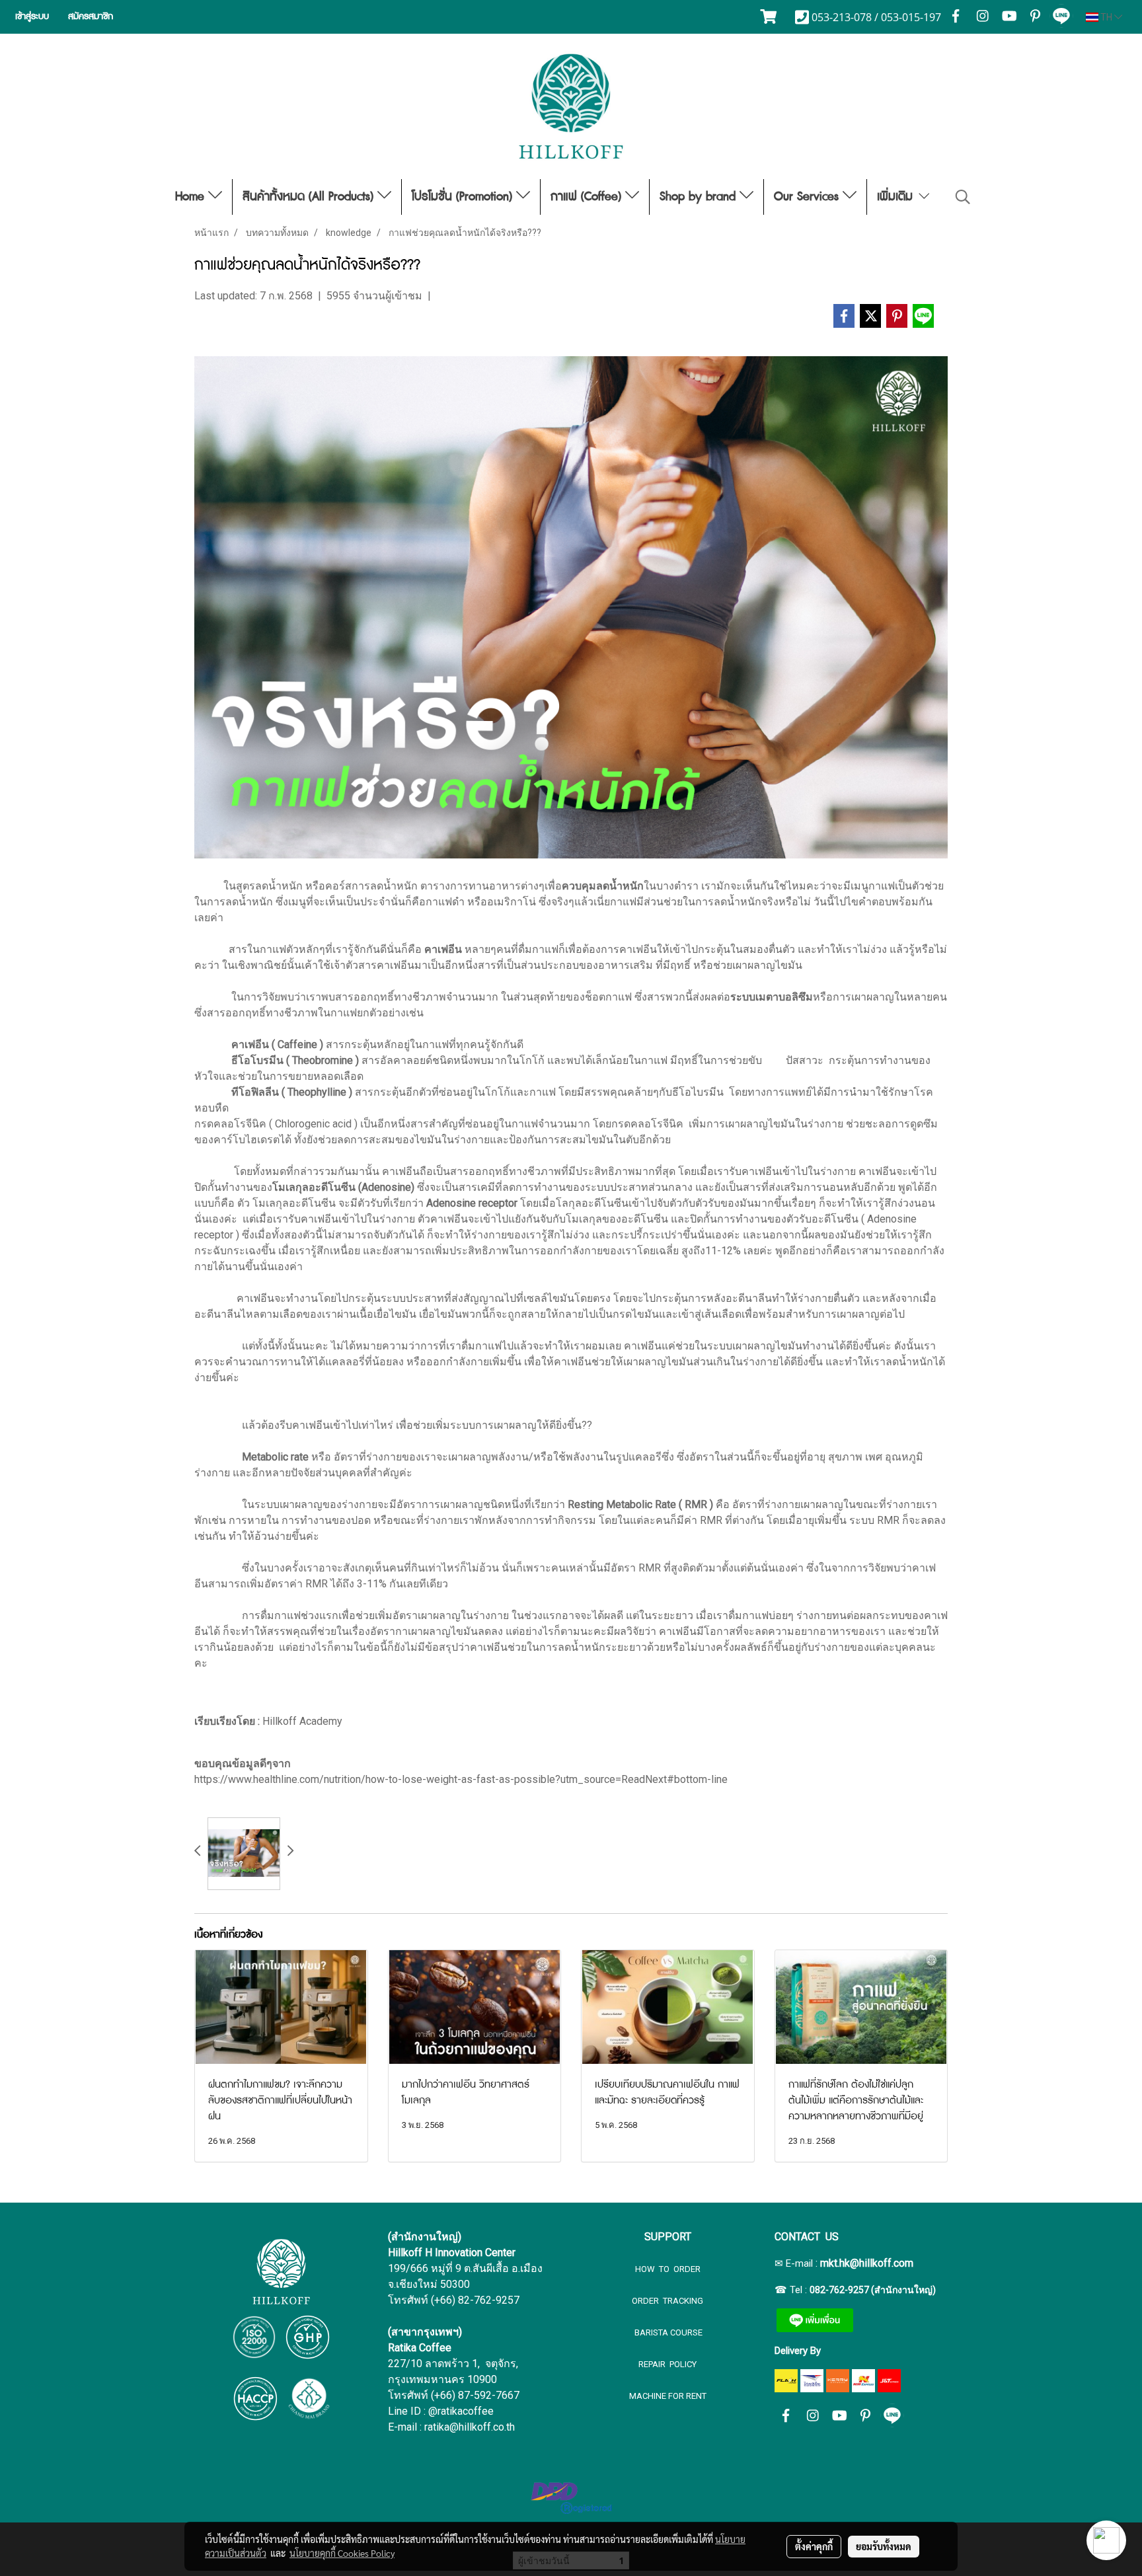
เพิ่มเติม (897, 197)
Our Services (808, 197)
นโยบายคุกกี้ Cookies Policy (342, 2553)
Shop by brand (700, 197)
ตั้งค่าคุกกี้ (814, 2546)
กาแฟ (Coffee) (588, 197)
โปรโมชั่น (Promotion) (464, 197)
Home (192, 197)
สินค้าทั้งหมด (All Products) (310, 197)
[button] (963, 197)
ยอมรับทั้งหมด (884, 2546)
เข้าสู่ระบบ (32, 17)
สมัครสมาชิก (91, 17)
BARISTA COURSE (667, 2332)
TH (1106, 17)
